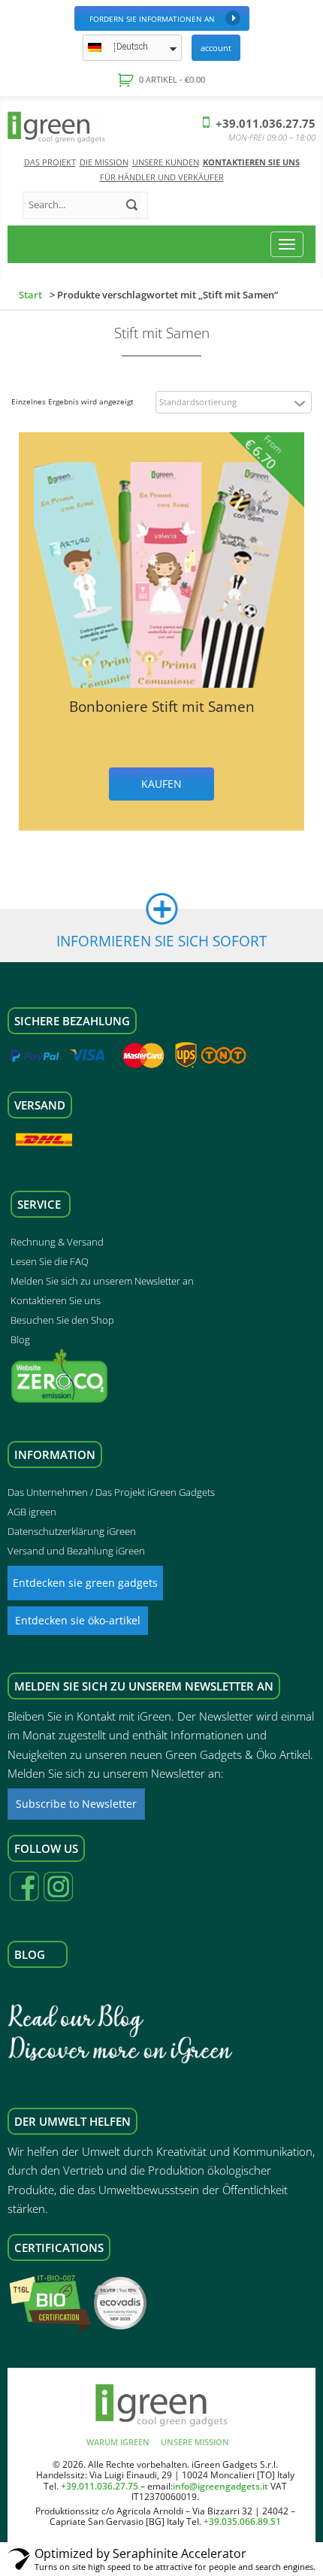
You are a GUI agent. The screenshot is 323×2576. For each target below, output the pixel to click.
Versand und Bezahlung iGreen (76, 1551)
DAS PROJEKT (50, 162)
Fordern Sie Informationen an (152, 19)
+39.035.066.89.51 (242, 2522)
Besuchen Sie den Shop (62, 1320)
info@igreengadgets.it (220, 2486)
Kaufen (161, 784)
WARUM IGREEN (118, 2442)
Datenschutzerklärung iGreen (72, 1531)
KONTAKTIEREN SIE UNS (251, 162)
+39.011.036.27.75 (264, 123)
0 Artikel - (171, 79)
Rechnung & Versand (57, 1242)
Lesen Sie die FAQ (50, 1261)
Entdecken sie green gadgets (85, 1583)
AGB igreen (32, 1512)
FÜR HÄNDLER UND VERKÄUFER (162, 177)
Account (216, 48)
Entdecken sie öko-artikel (78, 1620)
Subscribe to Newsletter (76, 1804)
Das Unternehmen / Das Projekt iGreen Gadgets (111, 1492)
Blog (20, 1339)
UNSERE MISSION (195, 2442)
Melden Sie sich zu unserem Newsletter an (102, 1281)
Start (30, 295)
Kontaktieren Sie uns (56, 1300)
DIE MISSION (104, 162)
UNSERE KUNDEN (166, 162)
